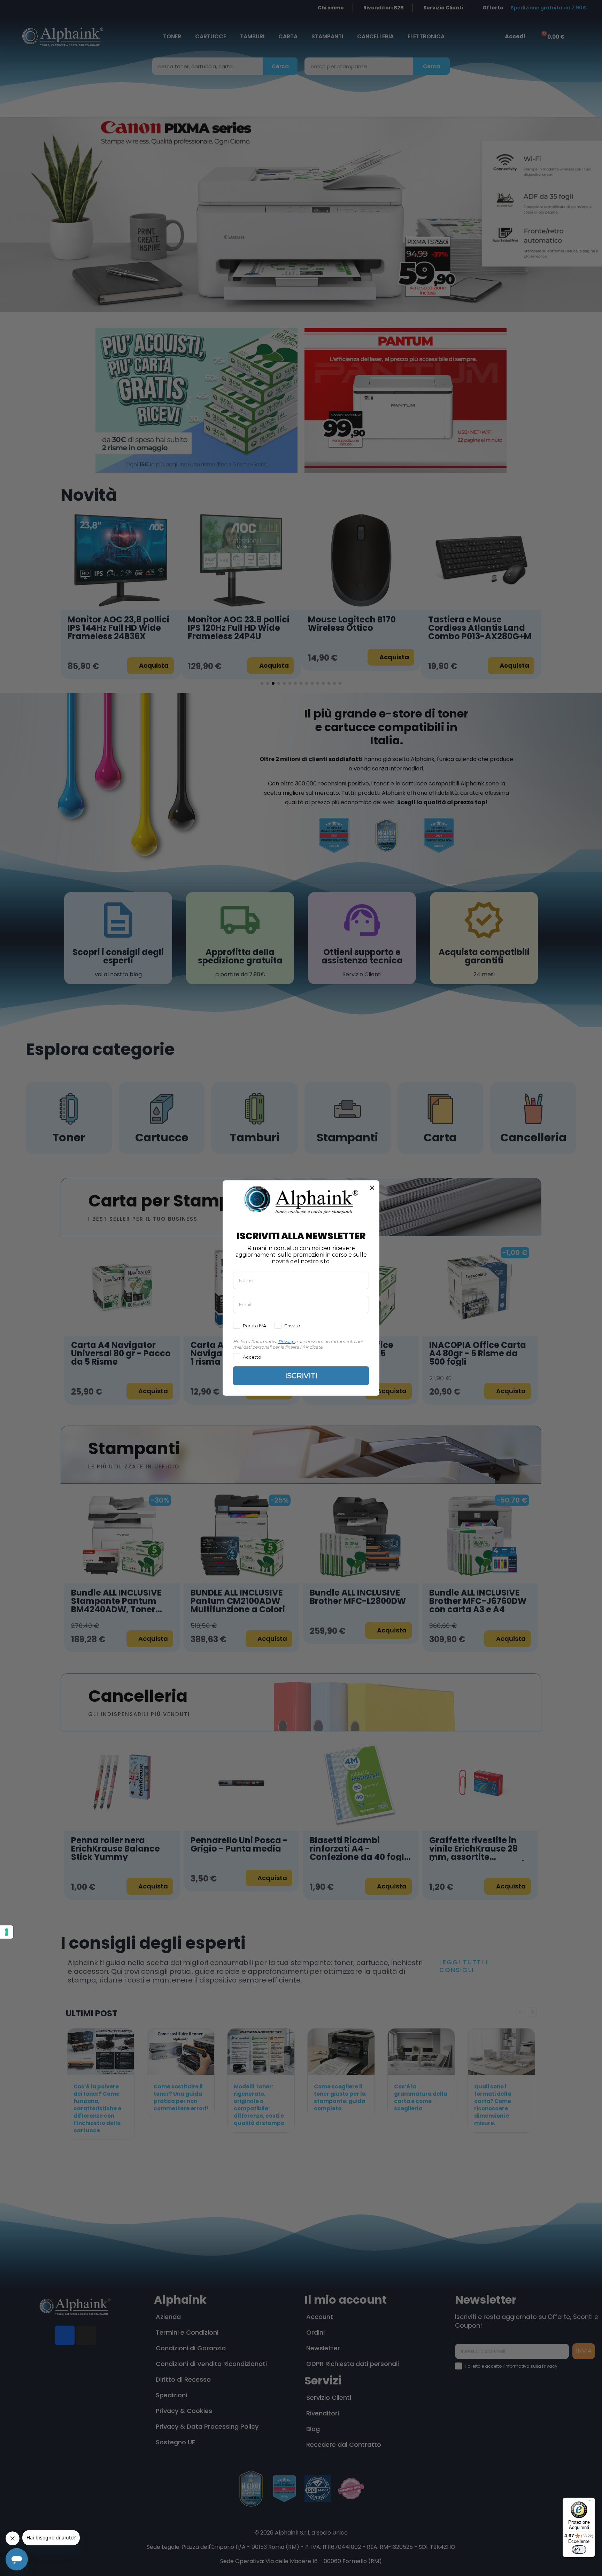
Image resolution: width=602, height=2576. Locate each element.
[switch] (579, 2550)
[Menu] (591, 2502)
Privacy (286, 1341)
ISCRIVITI (301, 1376)
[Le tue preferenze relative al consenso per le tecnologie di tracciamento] (7, 1932)
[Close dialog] (372, 1188)
